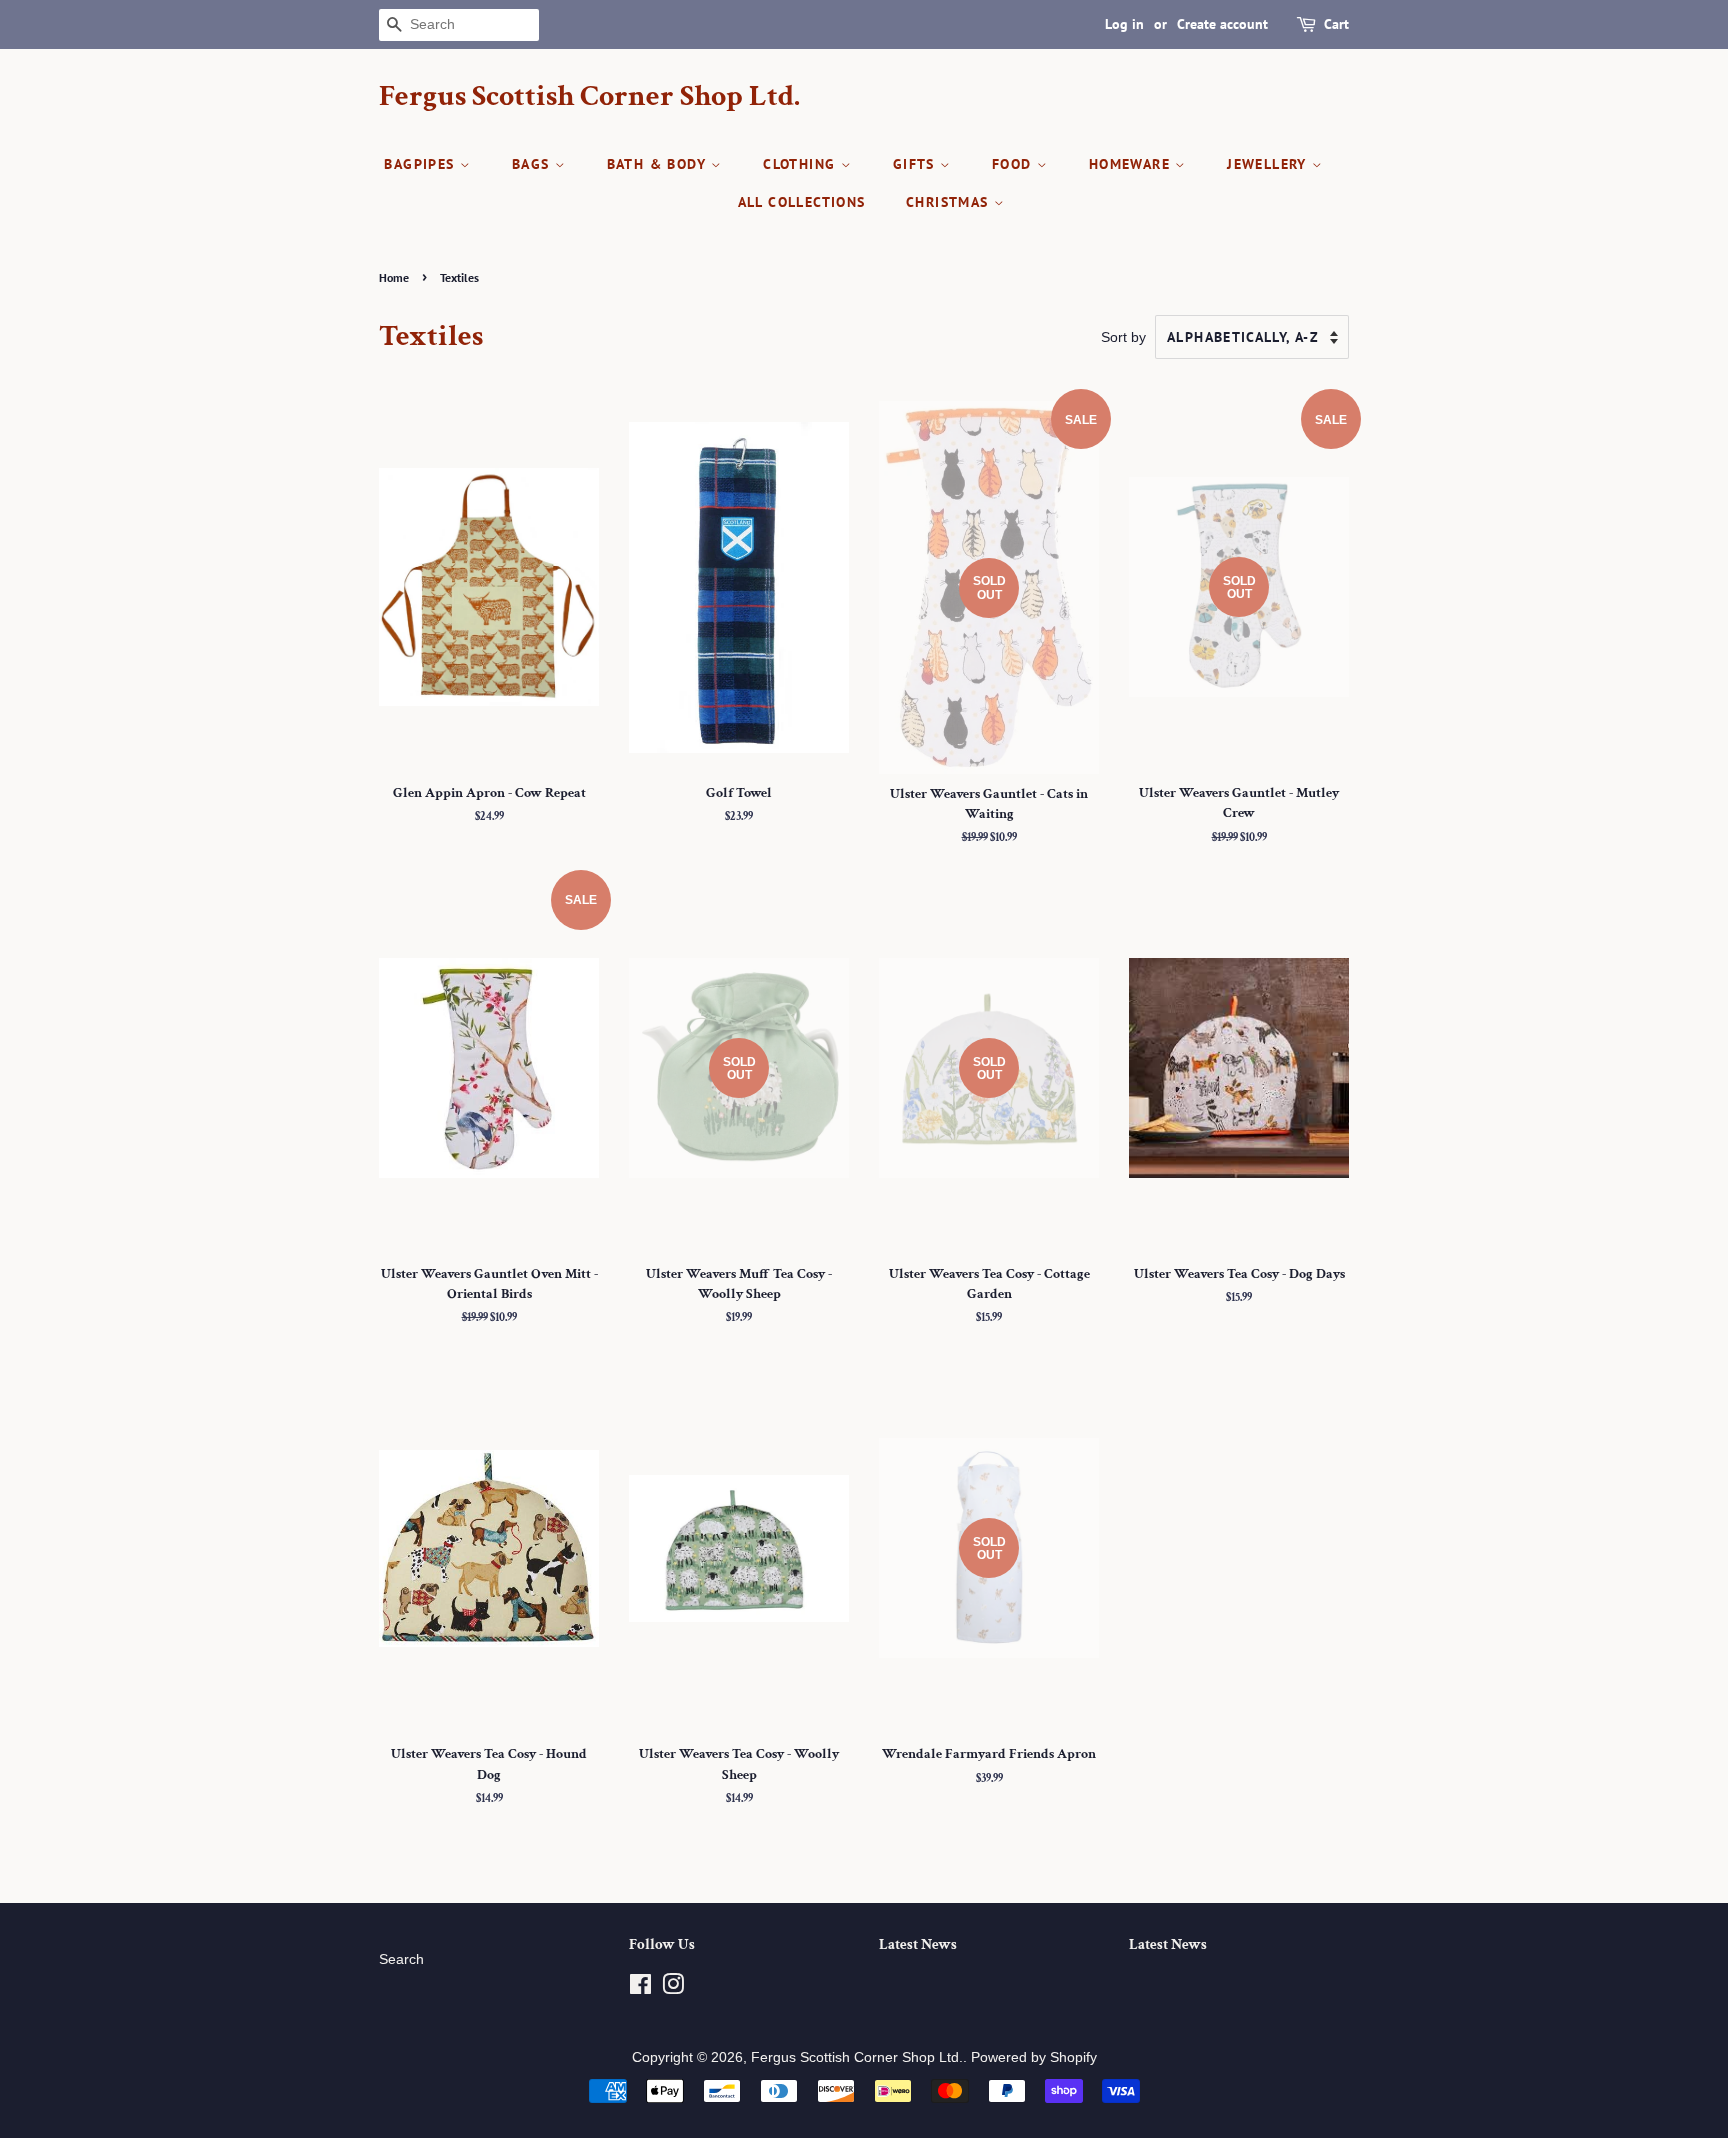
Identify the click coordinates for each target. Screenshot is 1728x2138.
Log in (1124, 24)
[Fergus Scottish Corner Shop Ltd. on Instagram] (673, 1988)
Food (1014, 164)
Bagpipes (422, 164)
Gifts (916, 164)
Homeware (1132, 164)
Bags (533, 164)
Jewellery (1269, 164)
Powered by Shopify (1034, 2057)
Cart (1336, 24)
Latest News (918, 1944)
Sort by (1123, 337)
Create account (1222, 24)
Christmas (950, 202)
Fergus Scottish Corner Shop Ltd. (589, 97)
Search (401, 1959)
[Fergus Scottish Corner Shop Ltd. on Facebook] (640, 1988)
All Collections (802, 202)
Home (394, 277)
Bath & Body (659, 164)
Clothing (802, 164)
